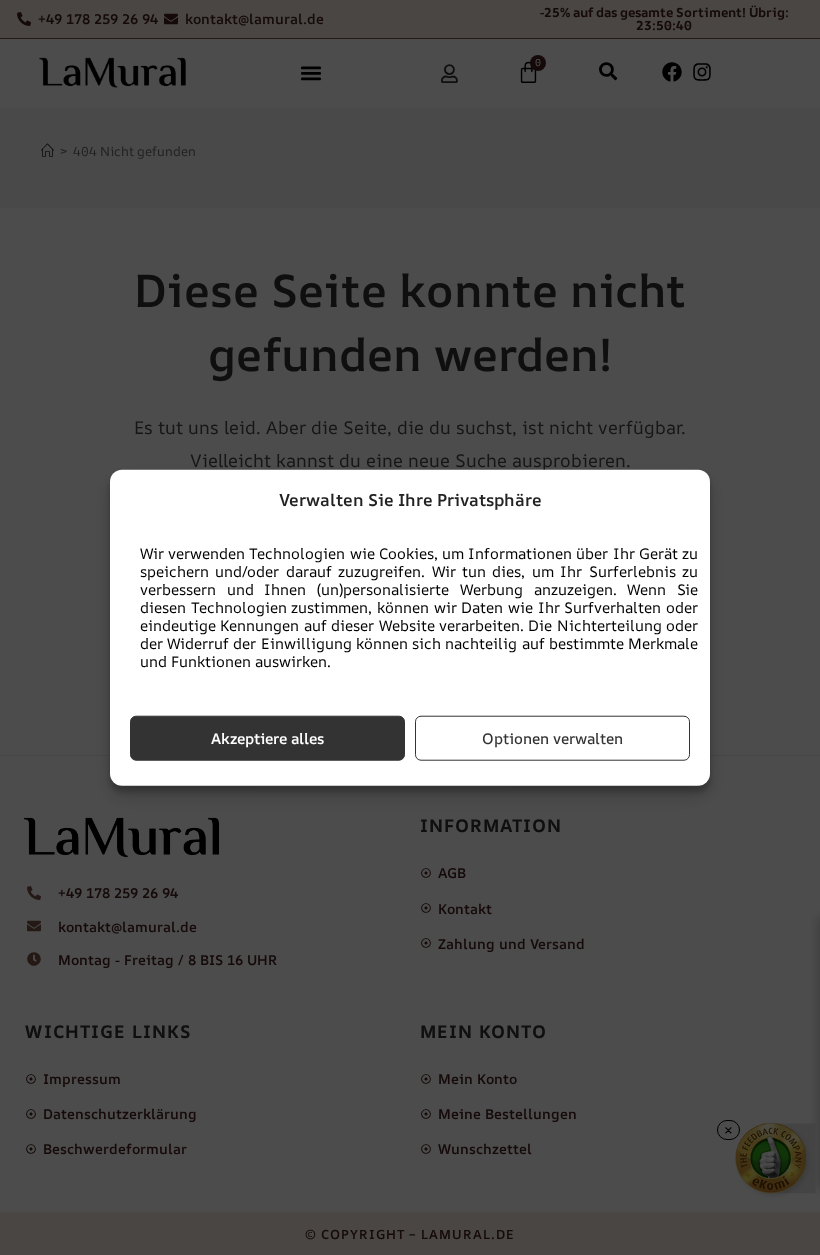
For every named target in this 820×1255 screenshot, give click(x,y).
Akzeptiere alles (267, 737)
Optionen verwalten (552, 737)
